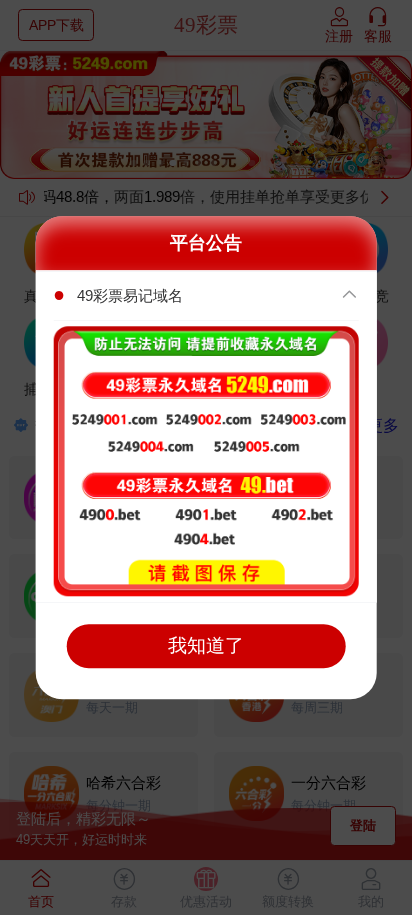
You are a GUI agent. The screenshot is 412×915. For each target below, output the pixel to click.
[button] (206, 296)
